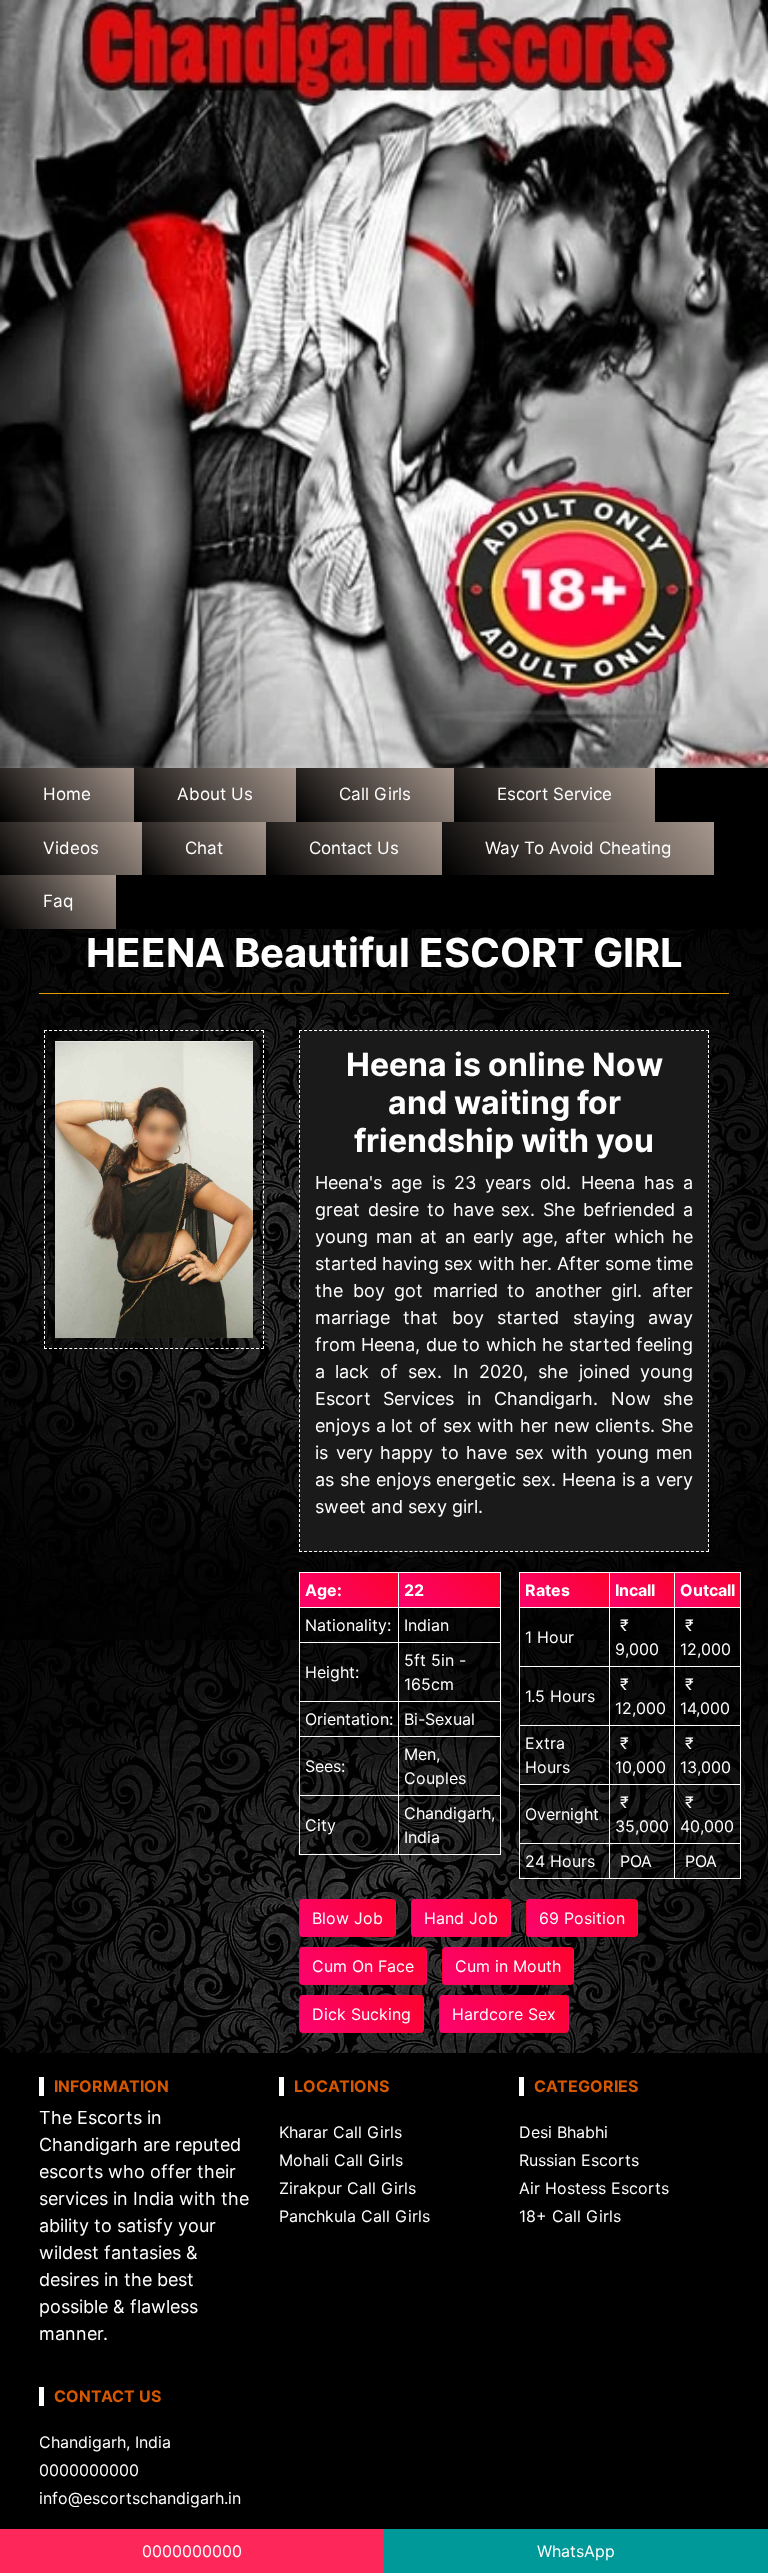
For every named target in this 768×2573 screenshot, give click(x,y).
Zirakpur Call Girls (347, 2188)
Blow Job (347, 1918)
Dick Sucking (361, 2014)
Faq (58, 901)
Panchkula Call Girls (354, 2216)
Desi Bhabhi (563, 2132)
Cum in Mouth (508, 1966)
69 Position (582, 1918)
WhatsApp (576, 2551)
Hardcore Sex (504, 2014)
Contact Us (354, 848)
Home (67, 794)
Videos (71, 848)
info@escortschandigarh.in (140, 2498)
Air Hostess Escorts (594, 2188)
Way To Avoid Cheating (578, 848)
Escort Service (554, 794)
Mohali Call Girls (341, 2160)
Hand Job (461, 1918)
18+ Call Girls (570, 2216)
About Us (215, 794)
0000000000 (192, 2551)
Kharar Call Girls (340, 2132)
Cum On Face (363, 1966)
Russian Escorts (579, 2160)
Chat (204, 848)
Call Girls (375, 794)
